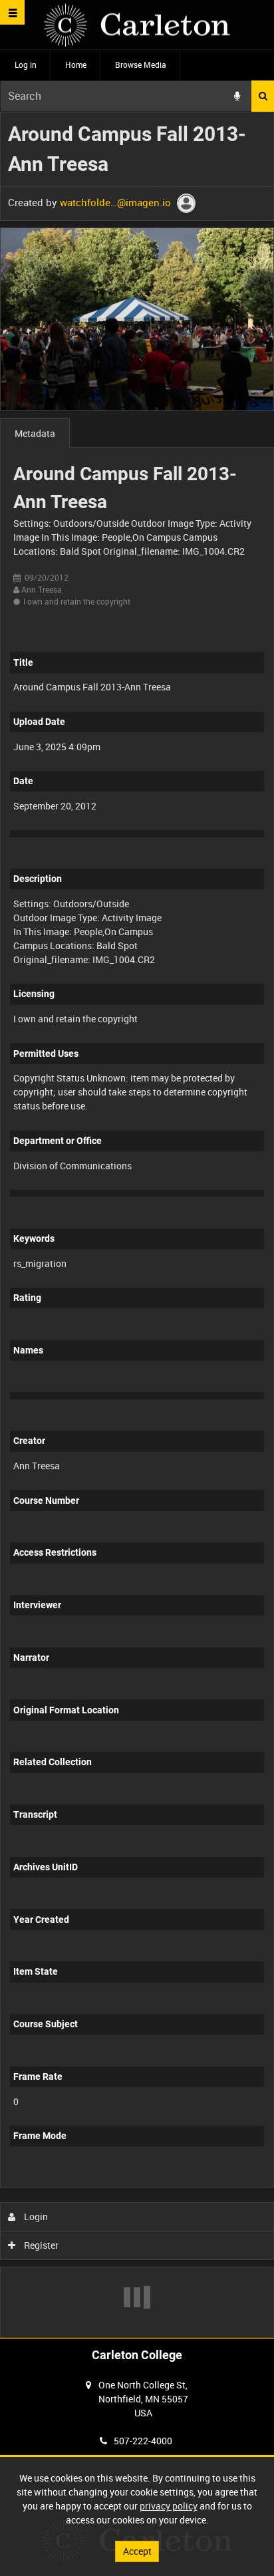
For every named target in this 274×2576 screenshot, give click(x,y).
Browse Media (141, 65)
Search (263, 96)
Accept (137, 2551)
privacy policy (169, 2506)
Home (76, 65)
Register (40, 2245)
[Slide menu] (12, 12)
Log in (26, 65)
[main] (137, 1225)
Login (35, 2217)
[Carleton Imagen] (137, 25)
